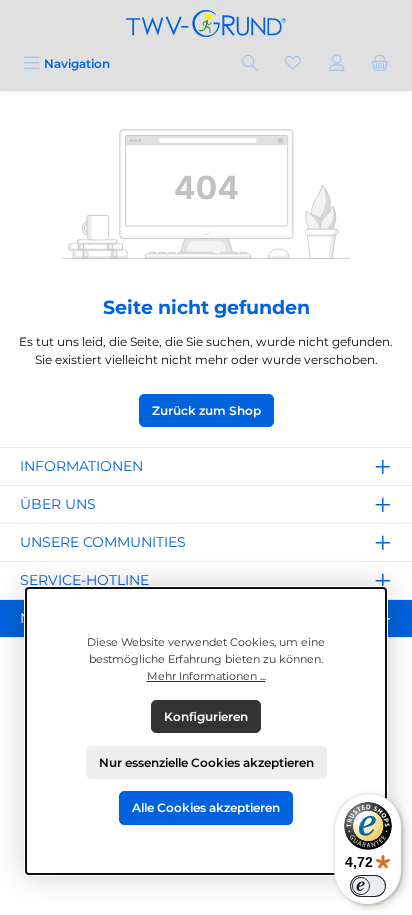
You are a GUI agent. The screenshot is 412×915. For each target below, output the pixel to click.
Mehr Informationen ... (206, 676)
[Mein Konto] (337, 63)
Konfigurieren (206, 716)
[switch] (368, 886)
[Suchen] (250, 63)
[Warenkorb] (380, 63)
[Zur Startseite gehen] (206, 23)
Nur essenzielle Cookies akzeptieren (206, 762)
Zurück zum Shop (206, 410)
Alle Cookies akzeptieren (206, 807)
